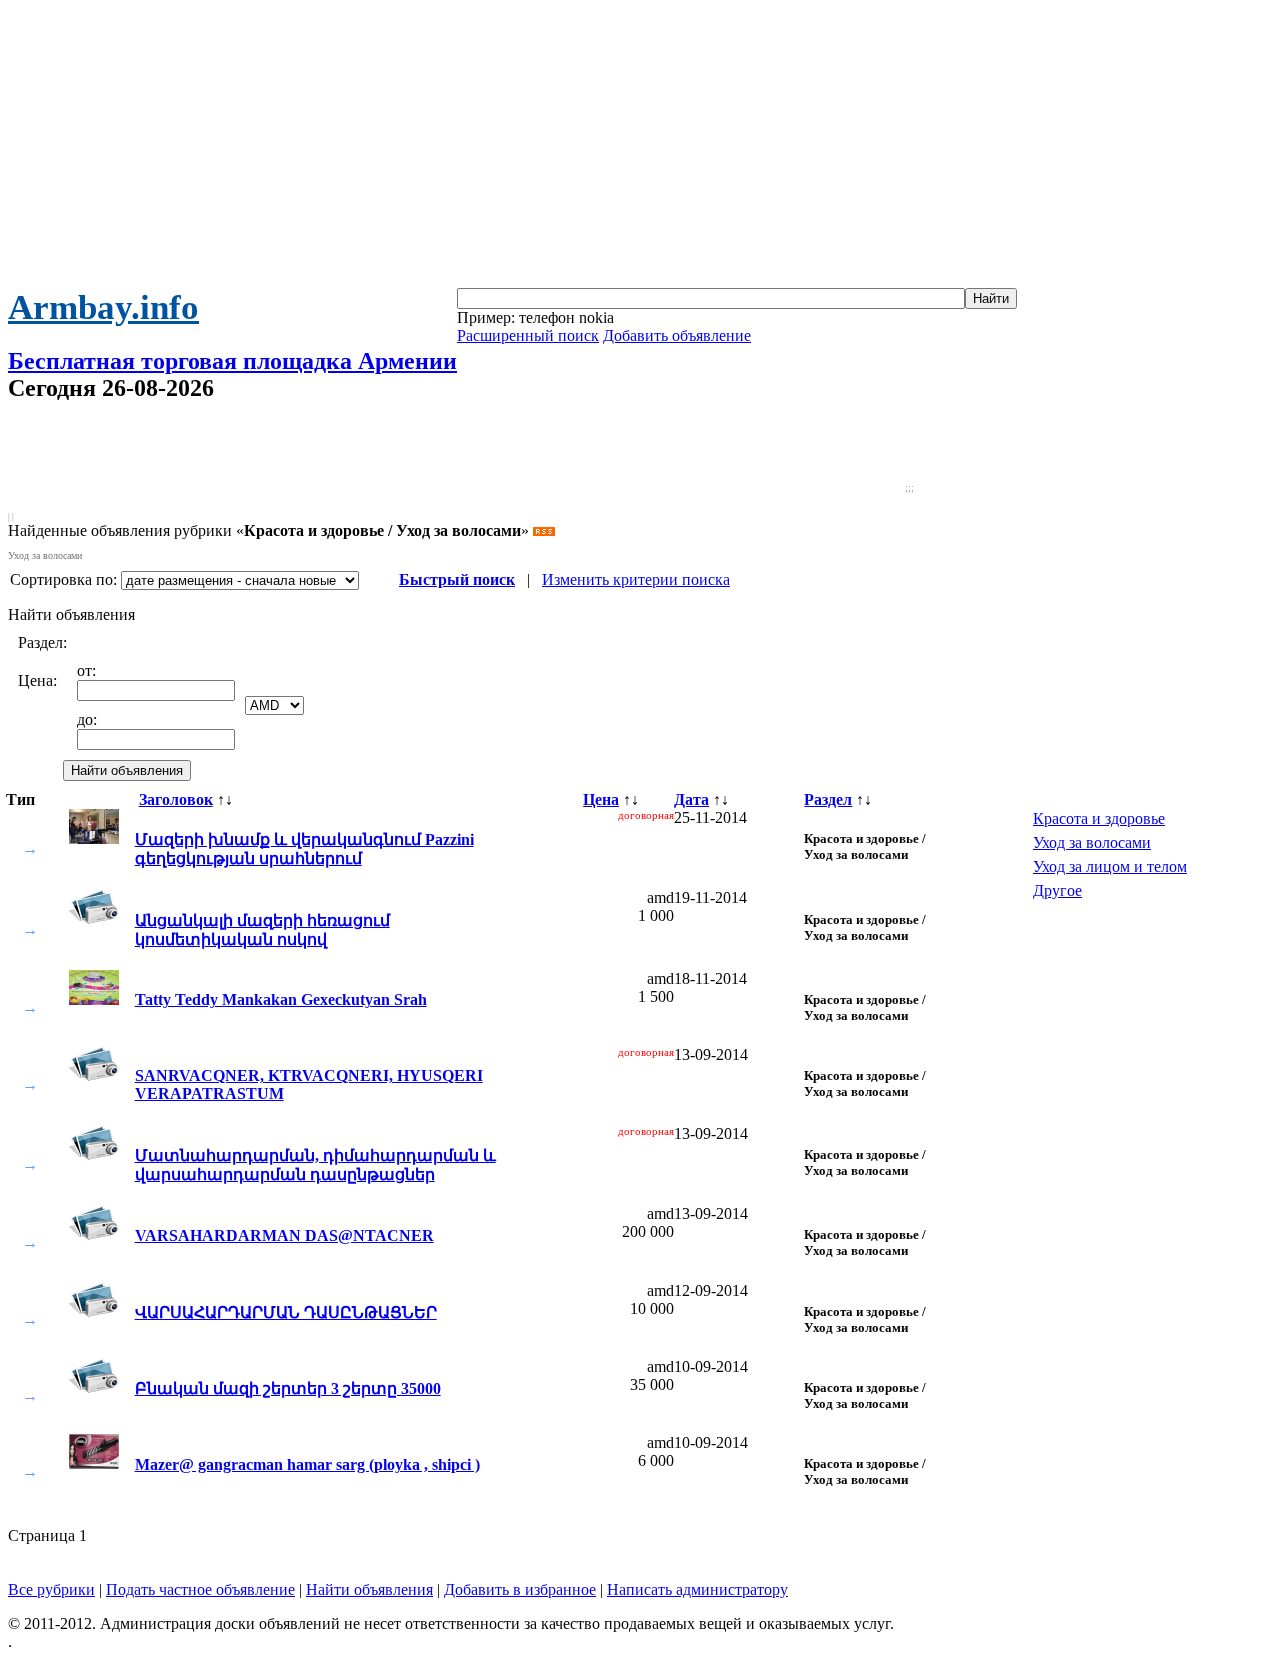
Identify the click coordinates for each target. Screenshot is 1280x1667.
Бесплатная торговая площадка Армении (232, 361)
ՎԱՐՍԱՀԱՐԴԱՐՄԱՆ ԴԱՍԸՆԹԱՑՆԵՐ (286, 1312)
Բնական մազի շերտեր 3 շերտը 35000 (288, 1388)
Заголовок (176, 799)
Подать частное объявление (200, 1589)
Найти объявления (369, 1589)
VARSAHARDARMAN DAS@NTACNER (284, 1235)
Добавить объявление (677, 335)
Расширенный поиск (528, 335)
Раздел (828, 799)
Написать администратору (697, 1589)
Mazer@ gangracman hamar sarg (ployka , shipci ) (307, 1464)
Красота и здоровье (1099, 818)
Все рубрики (51, 1589)
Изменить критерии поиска (636, 579)
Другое (1057, 890)
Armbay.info (103, 307)
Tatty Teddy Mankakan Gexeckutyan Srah (281, 999)
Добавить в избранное (520, 1589)
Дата (691, 799)
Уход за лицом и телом (1110, 866)
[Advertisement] (640, 148)
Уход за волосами (1092, 842)
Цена (601, 799)
